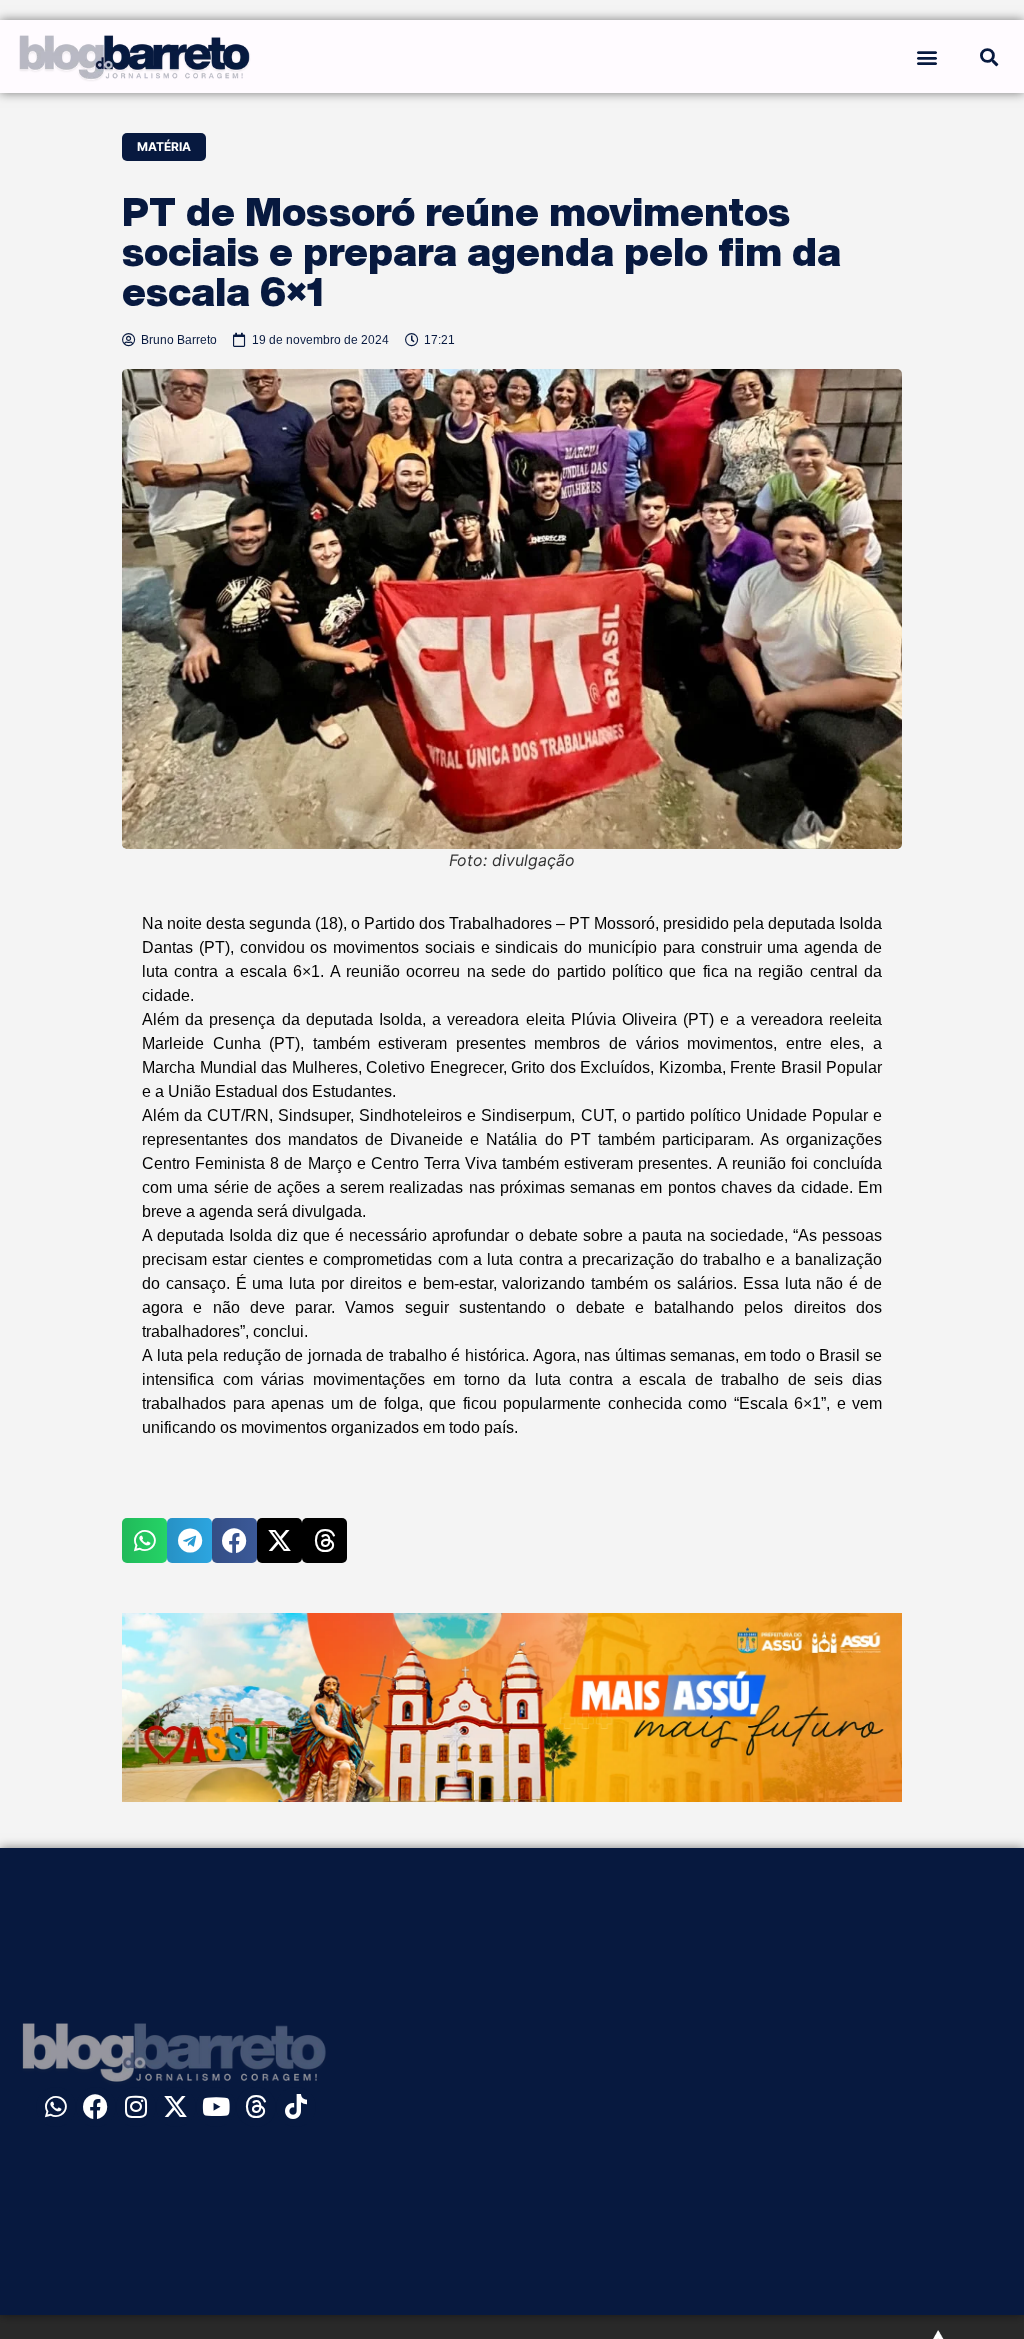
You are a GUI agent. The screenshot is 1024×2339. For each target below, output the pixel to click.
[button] (927, 56)
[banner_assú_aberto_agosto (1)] (512, 1796)
